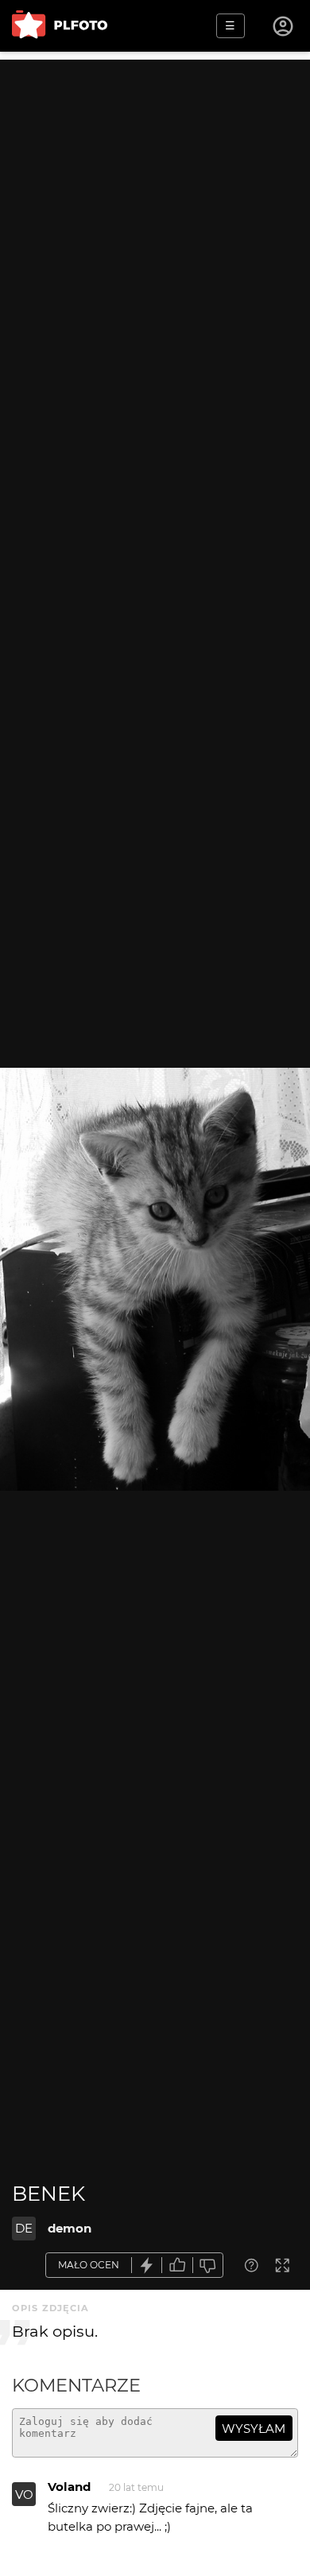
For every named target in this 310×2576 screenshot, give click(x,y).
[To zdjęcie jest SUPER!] (147, 2266)
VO (24, 2495)
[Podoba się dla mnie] (177, 2266)
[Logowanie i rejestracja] (284, 26)
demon (70, 2228)
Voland (69, 2487)
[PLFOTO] (60, 26)
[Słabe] (208, 2266)
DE (24, 2228)
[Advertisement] (155, 215)
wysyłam (254, 2429)
